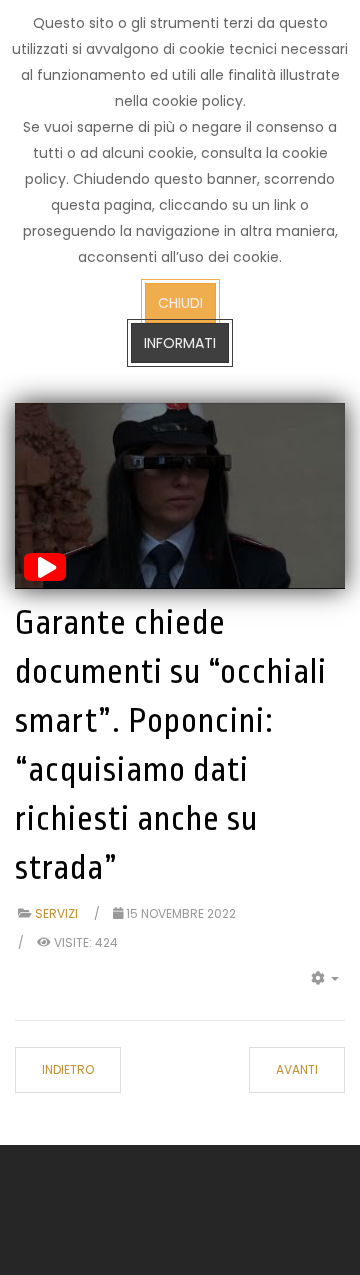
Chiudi (180, 303)
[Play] (45, 566)
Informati (180, 343)
